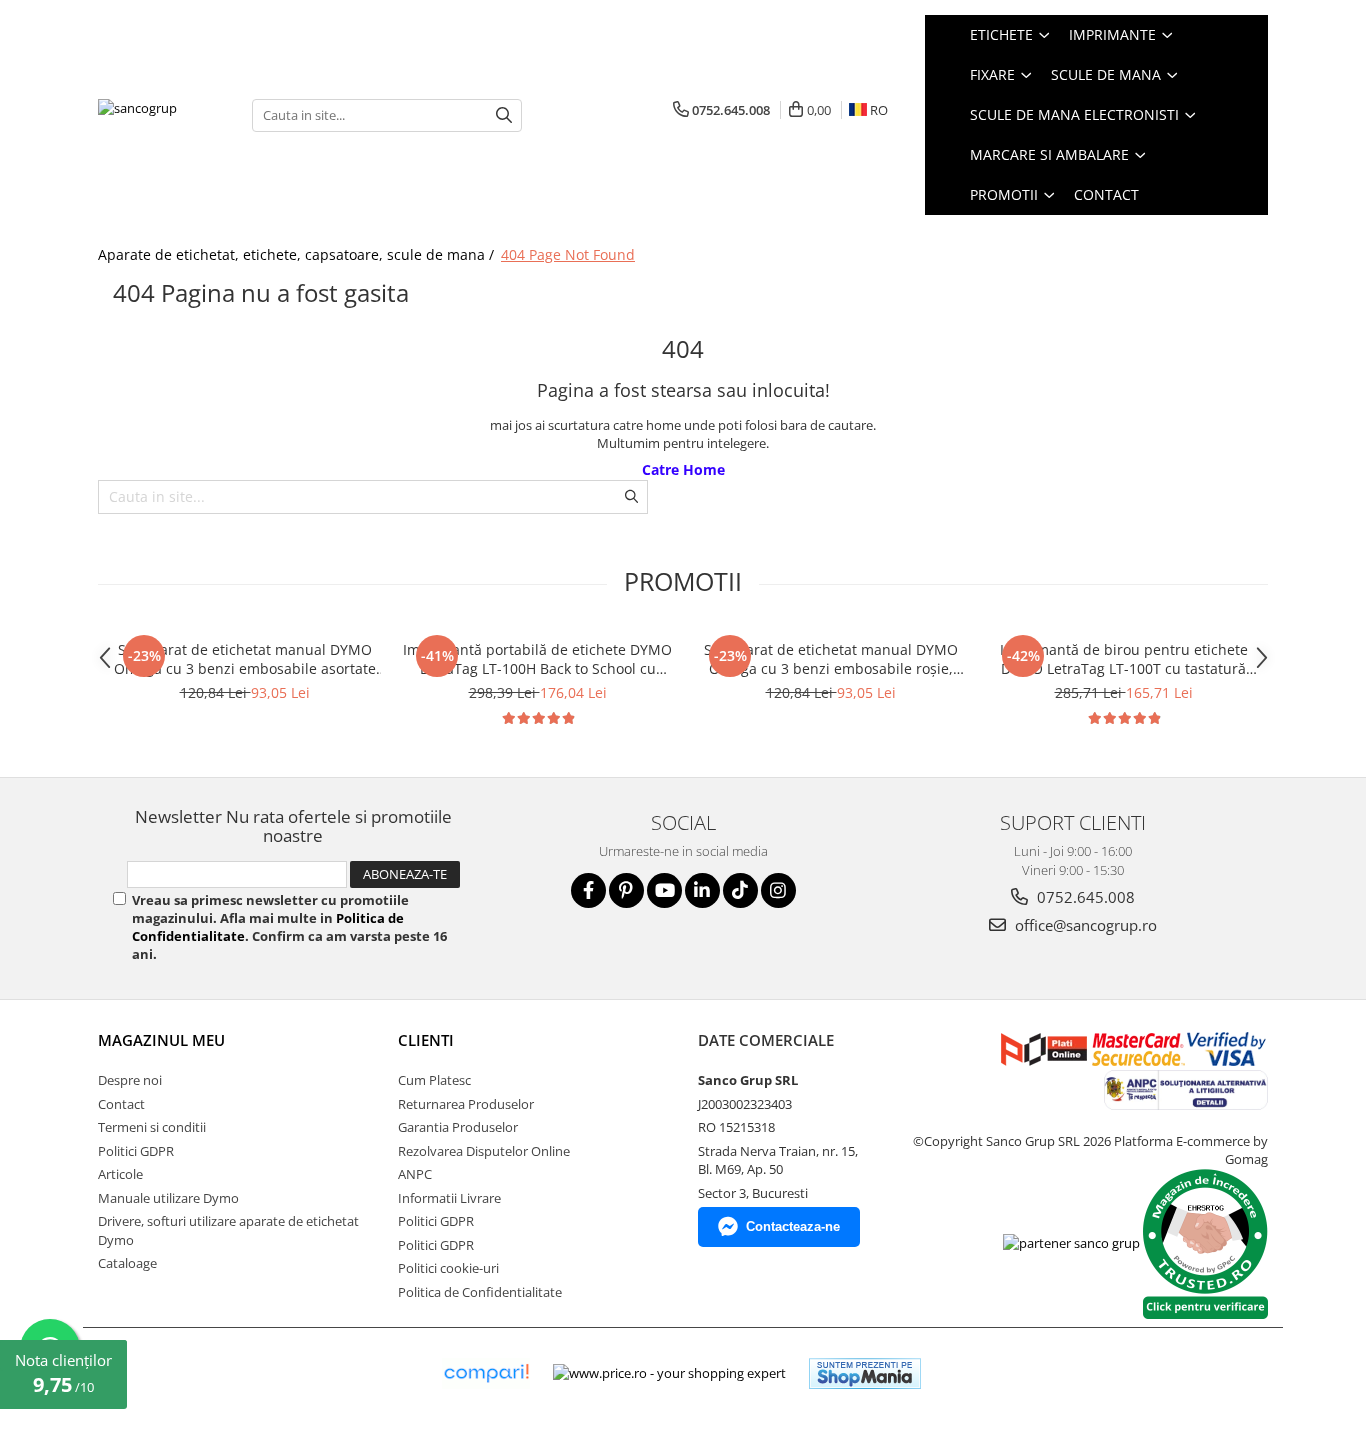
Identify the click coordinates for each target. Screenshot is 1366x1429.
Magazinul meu (161, 1040)
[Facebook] (588, 890)
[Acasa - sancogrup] (160, 114)
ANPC (415, 1174)
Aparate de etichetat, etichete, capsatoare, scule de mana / (298, 254)
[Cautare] (504, 115)
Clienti (426, 1040)
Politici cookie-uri (448, 1268)
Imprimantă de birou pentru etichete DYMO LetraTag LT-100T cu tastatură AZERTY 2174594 (1124, 659)
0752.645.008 (1084, 897)
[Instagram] (778, 890)
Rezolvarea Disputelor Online (484, 1151)
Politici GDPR (136, 1151)
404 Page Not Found (568, 254)
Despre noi (130, 1080)
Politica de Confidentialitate (480, 1292)
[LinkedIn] (702, 890)
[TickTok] (740, 890)
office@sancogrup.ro (1084, 925)
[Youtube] (664, 890)
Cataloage (127, 1263)
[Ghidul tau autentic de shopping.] (486, 1373)
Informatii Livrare (449, 1198)
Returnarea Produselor (466, 1104)
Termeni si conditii (152, 1127)
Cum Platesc (434, 1080)
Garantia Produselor (458, 1127)
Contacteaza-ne (793, 1226)
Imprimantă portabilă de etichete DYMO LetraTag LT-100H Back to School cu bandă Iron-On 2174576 (537, 659)
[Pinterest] (626, 890)
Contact (1106, 194)
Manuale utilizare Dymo (168, 1198)
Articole (120, 1174)
